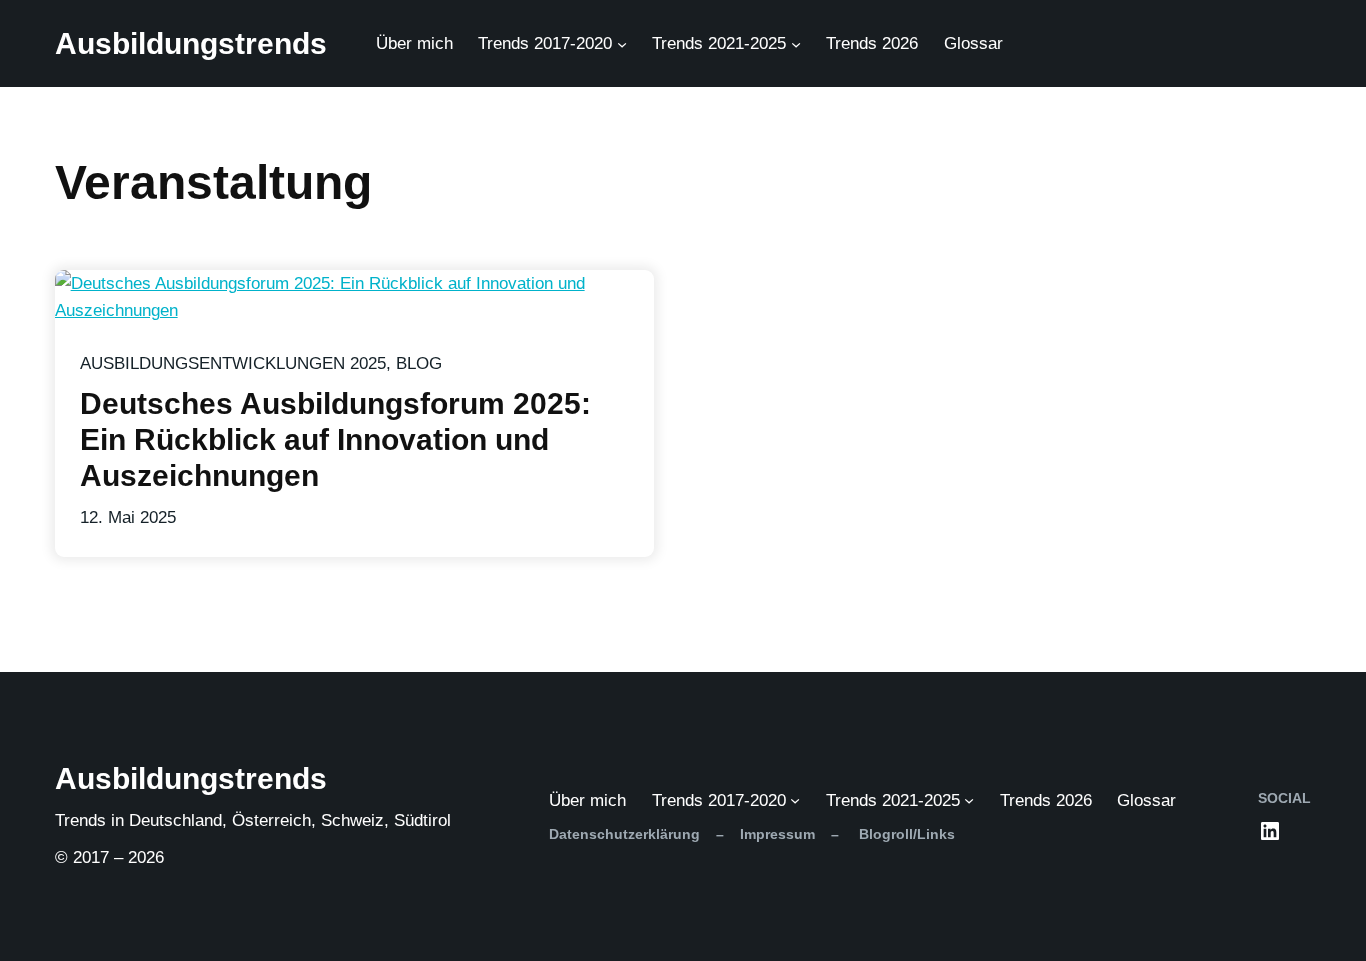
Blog (419, 363)
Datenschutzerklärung (624, 834)
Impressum (777, 834)
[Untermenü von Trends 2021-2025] (796, 44)
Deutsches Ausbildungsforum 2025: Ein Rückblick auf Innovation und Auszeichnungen (335, 439)
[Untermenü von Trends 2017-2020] (622, 44)
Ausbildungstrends (191, 43)
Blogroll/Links (905, 834)
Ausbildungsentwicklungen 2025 (233, 363)
